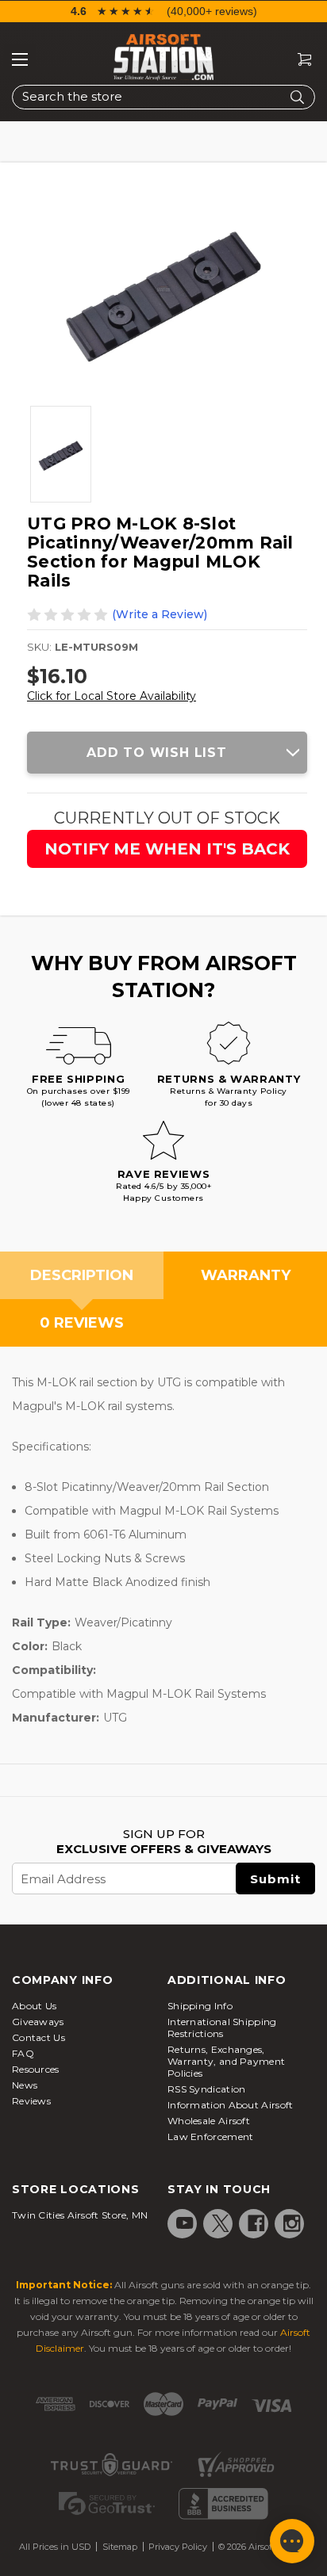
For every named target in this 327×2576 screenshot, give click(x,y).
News (25, 2085)
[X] (221, 2223)
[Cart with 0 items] (298, 60)
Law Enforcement (211, 2136)
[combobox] (163, 97)
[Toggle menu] (20, 59)
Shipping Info (200, 2006)
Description (82, 1275)
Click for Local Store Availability (112, 696)
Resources (36, 2069)
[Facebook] (256, 2223)
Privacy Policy (178, 2547)
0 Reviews (82, 1323)
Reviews (31, 2101)
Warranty (246, 1275)
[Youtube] (185, 2223)
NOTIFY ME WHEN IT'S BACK (167, 849)
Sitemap (120, 2547)
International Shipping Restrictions (222, 2028)
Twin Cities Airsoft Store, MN (80, 2215)
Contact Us (38, 2037)
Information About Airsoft (231, 2105)
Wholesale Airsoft (209, 2121)
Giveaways (38, 2022)
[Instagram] (292, 2223)
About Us (34, 2006)
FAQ (23, 2053)
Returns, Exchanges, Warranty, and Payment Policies (226, 2061)
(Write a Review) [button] (160, 614)
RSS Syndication (207, 2089)
